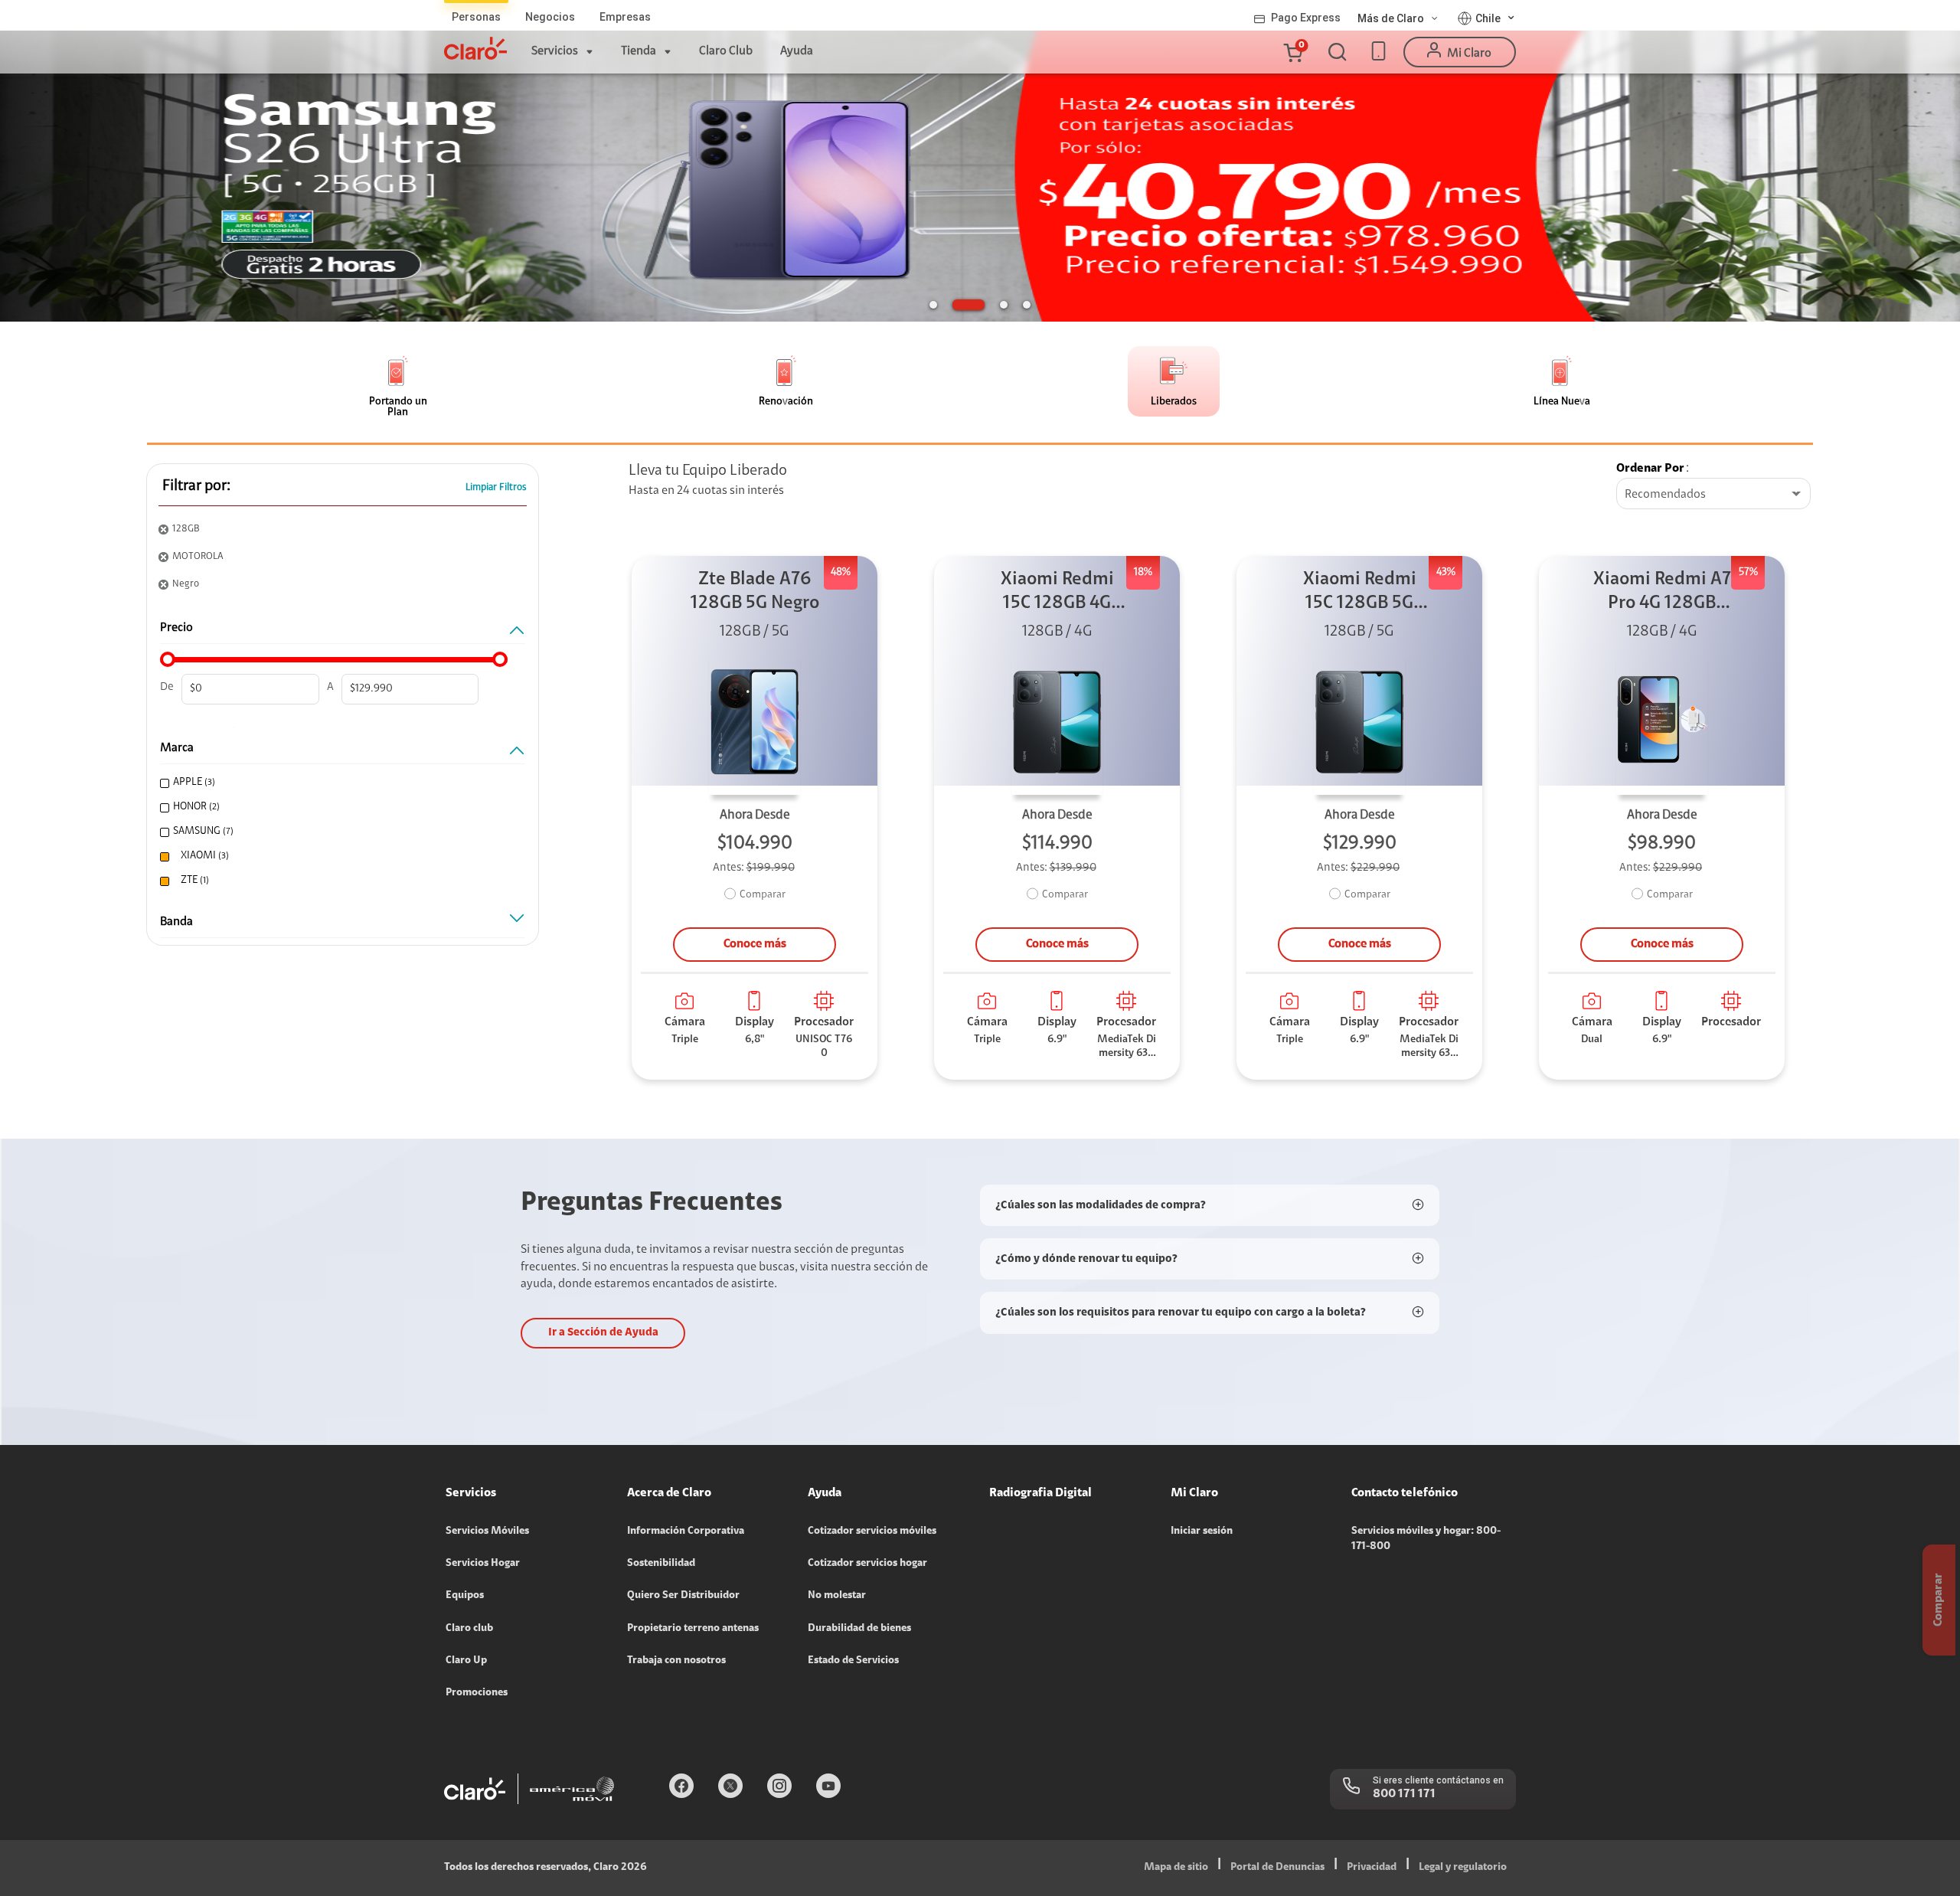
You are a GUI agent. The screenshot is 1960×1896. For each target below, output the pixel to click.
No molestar (837, 1596)
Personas (476, 17)
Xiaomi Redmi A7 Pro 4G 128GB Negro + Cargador (1662, 593)
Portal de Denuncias (1277, 1868)
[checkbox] (339, 783)
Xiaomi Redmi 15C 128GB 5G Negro (1360, 593)
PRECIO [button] (176, 628)
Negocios (550, 17)
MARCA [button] (177, 748)
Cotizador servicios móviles (872, 1532)
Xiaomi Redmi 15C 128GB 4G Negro (1057, 593)
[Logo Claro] (475, 48)
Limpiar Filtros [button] (496, 487)
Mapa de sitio (1176, 1868)
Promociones (477, 1693)
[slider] (168, 659)
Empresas (625, 17)
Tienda (639, 51)
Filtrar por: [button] (196, 486)
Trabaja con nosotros (676, 1661)
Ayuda (797, 51)
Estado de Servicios (853, 1661)
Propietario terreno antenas (693, 1629)
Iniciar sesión (1202, 1532)
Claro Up (466, 1661)
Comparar (763, 895)
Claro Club (726, 51)
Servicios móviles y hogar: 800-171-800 (1426, 1539)
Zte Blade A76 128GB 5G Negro (755, 592)
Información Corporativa (686, 1532)
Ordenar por (1650, 469)
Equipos (465, 1596)
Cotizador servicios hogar (867, 1564)
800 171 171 (1404, 1794)
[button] (1292, 52)
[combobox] (1713, 495)
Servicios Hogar (483, 1564)
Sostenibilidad (661, 1564)
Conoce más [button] (755, 944)
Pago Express (1306, 18)
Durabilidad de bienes (859, 1629)
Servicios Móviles (487, 1532)
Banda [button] (176, 922)
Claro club (469, 1629)
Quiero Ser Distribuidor (683, 1596)
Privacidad (1372, 1868)
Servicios (555, 51)
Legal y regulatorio (1463, 1868)
